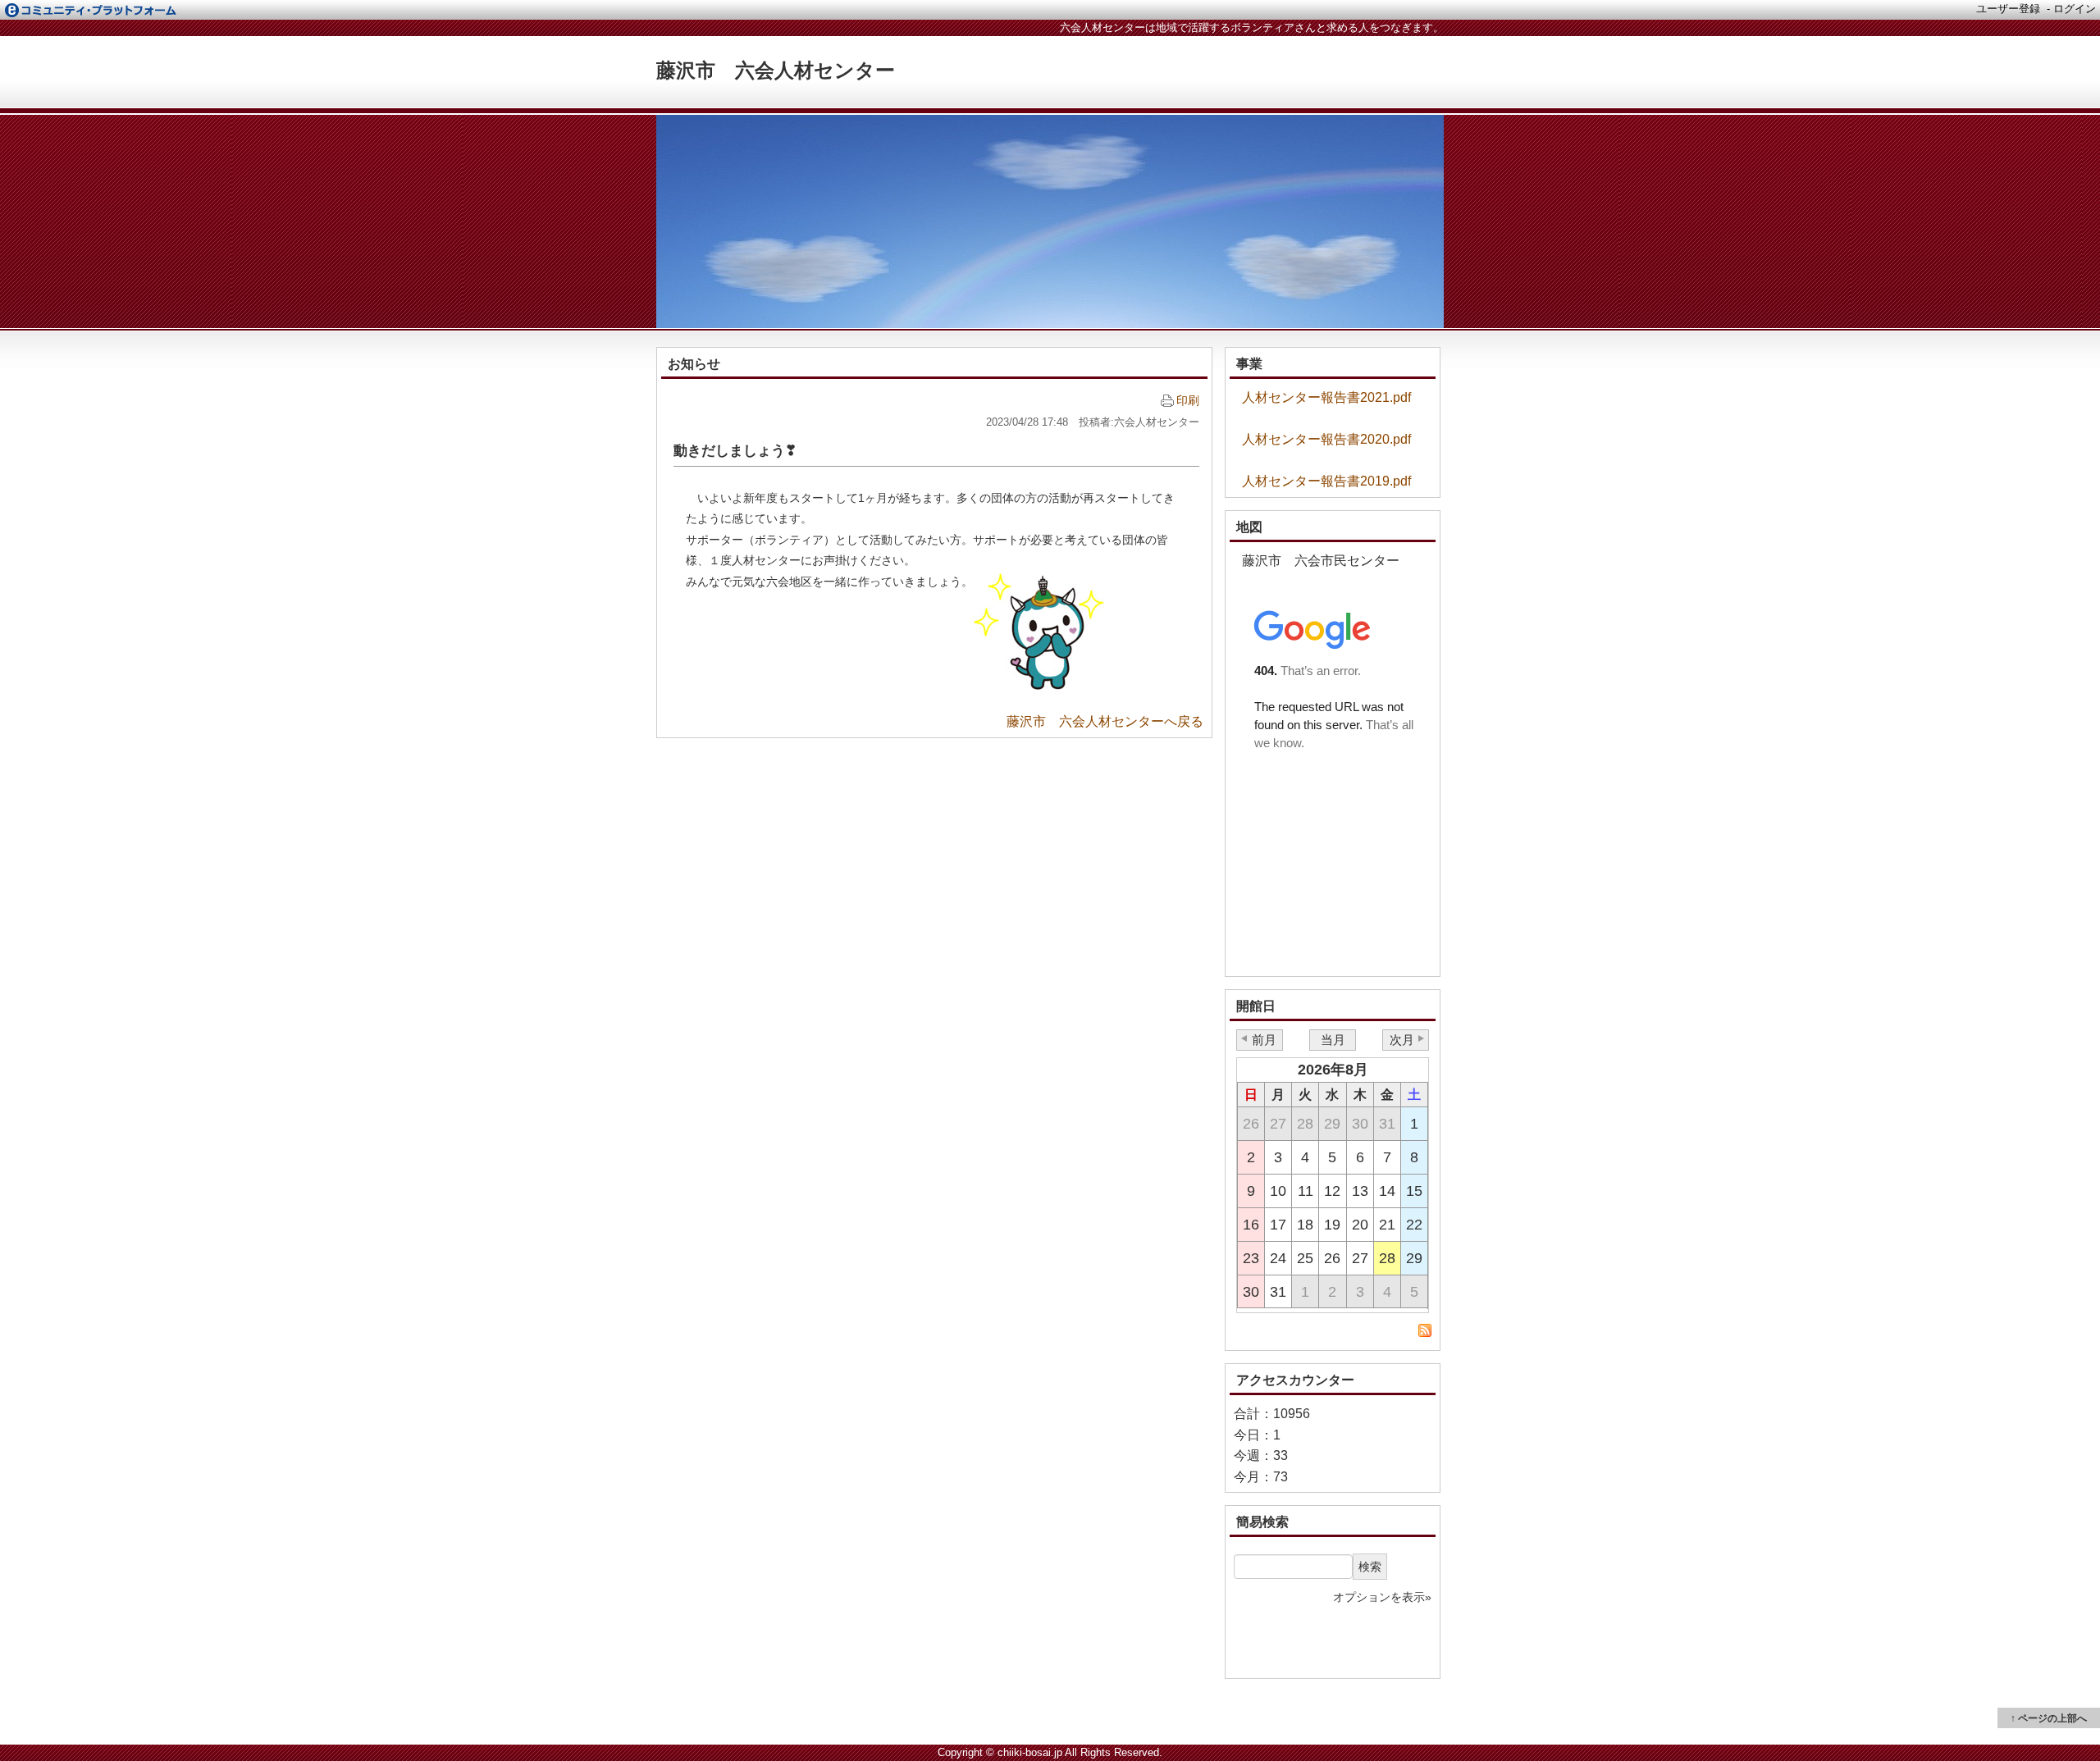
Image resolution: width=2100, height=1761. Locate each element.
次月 (1402, 1040)
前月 (1264, 1040)
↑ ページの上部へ (2049, 1718)
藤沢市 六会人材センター (776, 70)
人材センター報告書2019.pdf (1326, 481)
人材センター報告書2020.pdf (1326, 439)
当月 (1333, 1040)
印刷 (1188, 400)
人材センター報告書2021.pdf (1326, 397)
